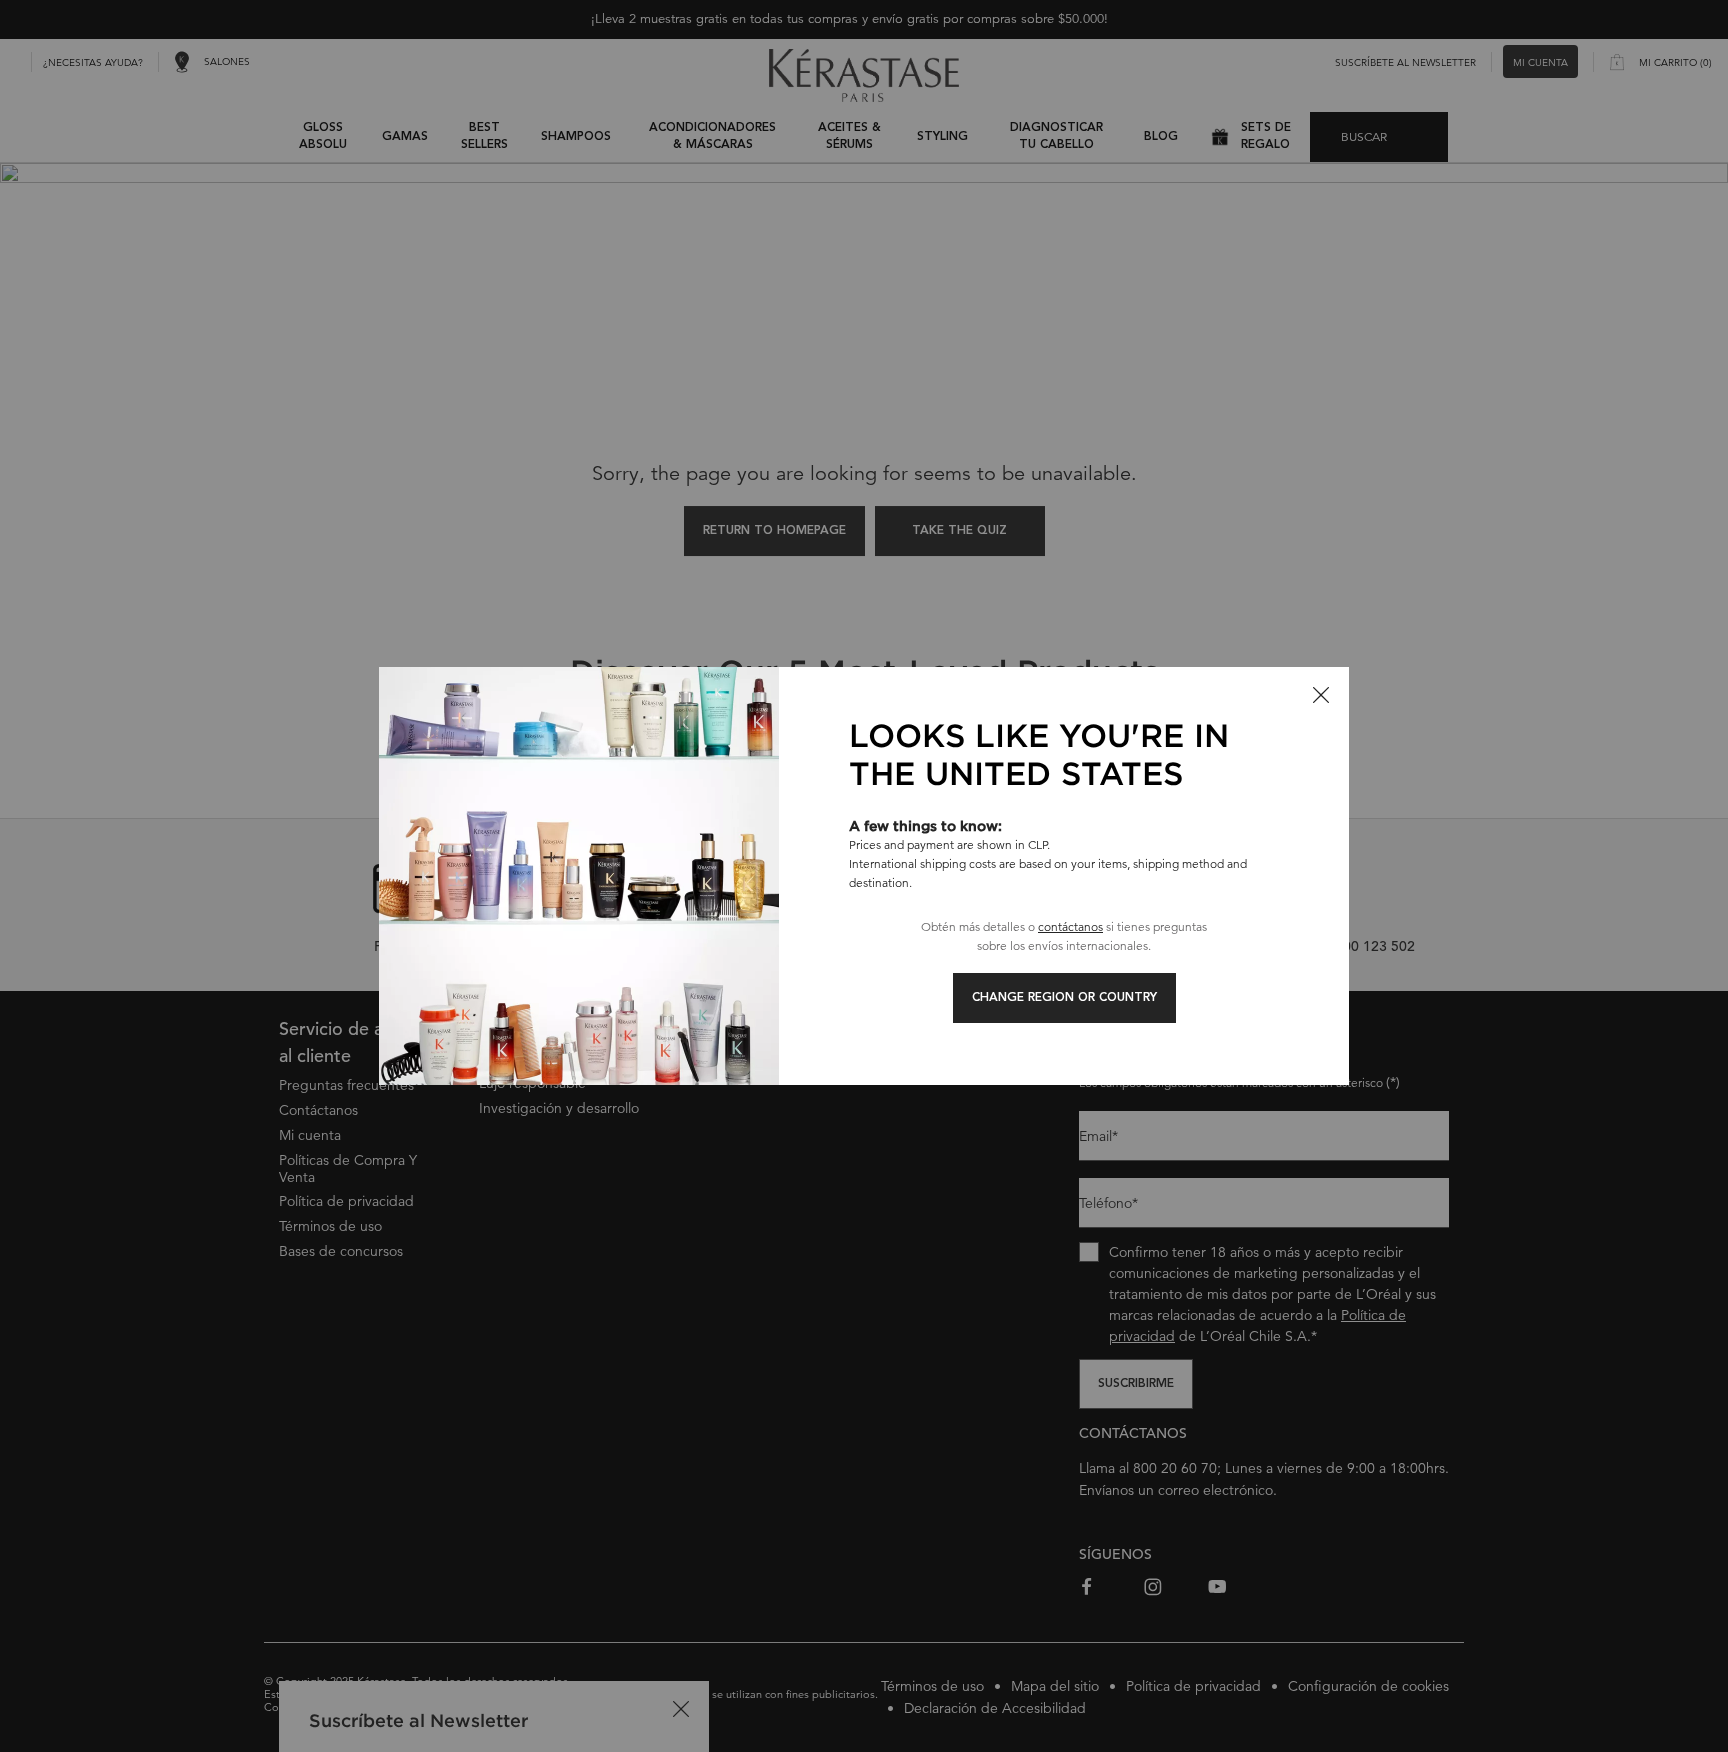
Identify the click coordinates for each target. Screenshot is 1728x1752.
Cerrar (1321, 695)
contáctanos (1070, 926)
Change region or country (1064, 998)
